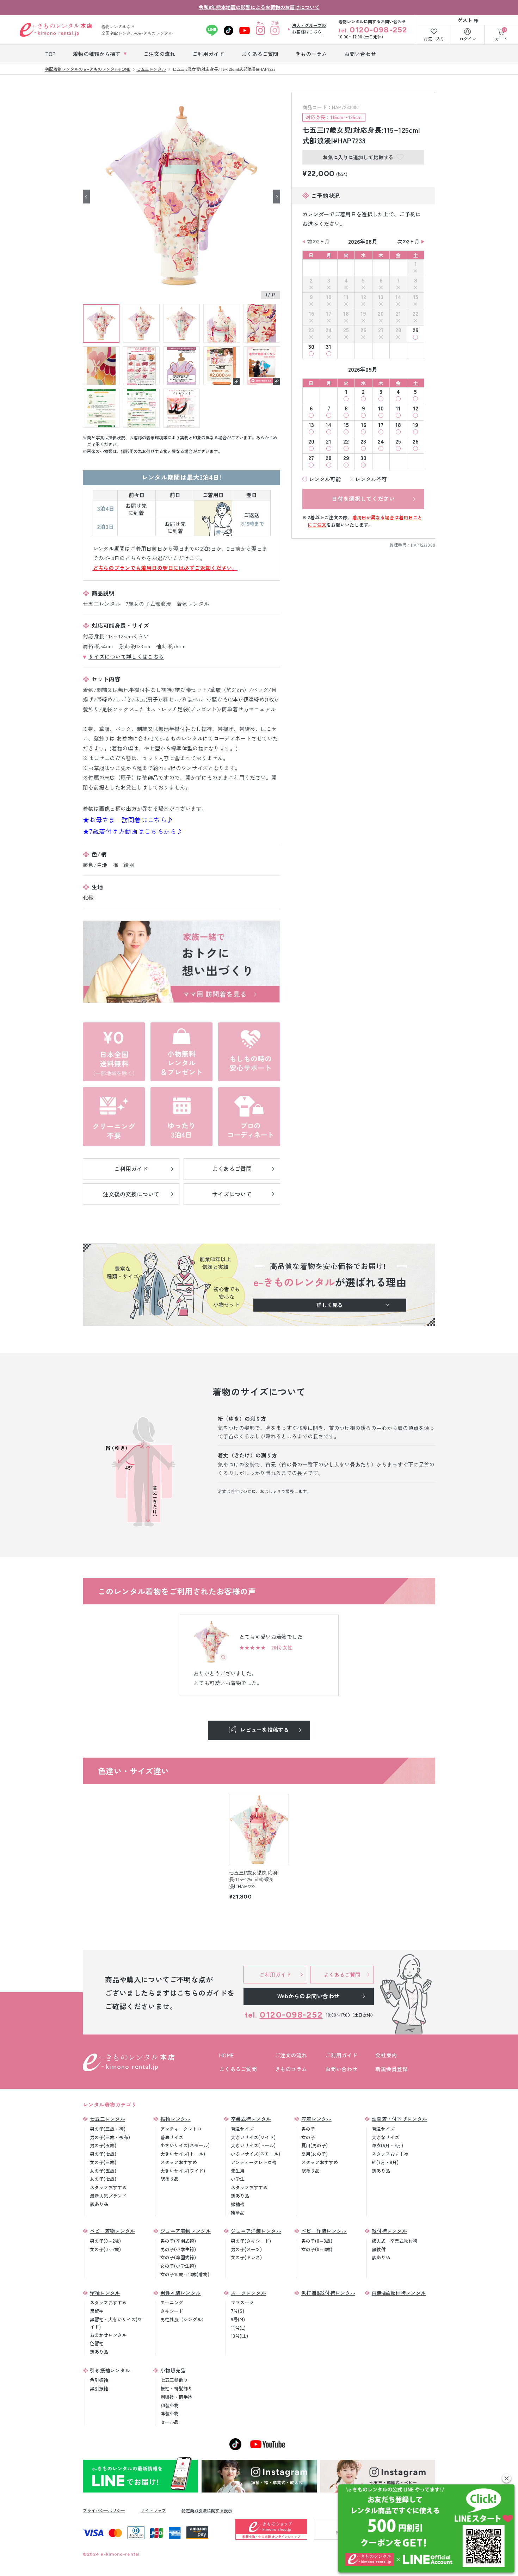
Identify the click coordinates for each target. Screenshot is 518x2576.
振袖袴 (238, 2204)
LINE (212, 30)
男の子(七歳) (103, 2154)
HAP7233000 (423, 545)
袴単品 (238, 2213)
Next (277, 196)
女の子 (308, 2137)
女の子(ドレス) (246, 2257)
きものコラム (291, 2069)
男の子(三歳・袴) (108, 2129)
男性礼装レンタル (180, 2293)
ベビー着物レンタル (113, 2231)
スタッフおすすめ (108, 2187)
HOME (226, 2055)
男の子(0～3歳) (317, 2241)
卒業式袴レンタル (251, 2119)
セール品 (169, 2422)
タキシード (172, 2311)
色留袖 (97, 2343)
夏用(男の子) (314, 2145)
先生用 (238, 2171)
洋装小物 (169, 2413)
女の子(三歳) (103, 2162)
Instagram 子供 (275, 30)
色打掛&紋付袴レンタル (328, 2293)
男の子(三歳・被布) (110, 2137)
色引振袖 (99, 2380)
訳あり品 (99, 2204)
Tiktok (229, 30)
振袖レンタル (175, 2119)
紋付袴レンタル (389, 2231)
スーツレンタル (248, 2293)
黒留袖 (97, 2311)
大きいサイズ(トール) (183, 2154)
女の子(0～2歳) (105, 2249)
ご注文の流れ (291, 2055)
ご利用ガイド (341, 2055)
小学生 (238, 2179)
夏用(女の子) (314, 2154)
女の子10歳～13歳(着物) (185, 2274)
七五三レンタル (107, 2119)
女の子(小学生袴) (178, 2266)
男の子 (308, 2129)
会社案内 (386, 2055)
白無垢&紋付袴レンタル (399, 2293)
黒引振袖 (99, 2388)
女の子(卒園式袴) (178, 2257)
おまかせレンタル (108, 2335)
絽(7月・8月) (385, 2162)
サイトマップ (153, 2510)
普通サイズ (172, 2137)
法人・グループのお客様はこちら (309, 28)
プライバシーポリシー (104, 2510)
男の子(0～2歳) (105, 2241)
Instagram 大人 (261, 30)
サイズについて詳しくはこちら (126, 657)
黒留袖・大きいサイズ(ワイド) (116, 2323)
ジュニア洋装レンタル (256, 2231)
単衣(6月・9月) (387, 2145)
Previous (86, 196)
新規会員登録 (391, 2069)
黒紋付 (379, 2249)
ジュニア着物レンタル (186, 2231)
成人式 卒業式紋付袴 (395, 2241)
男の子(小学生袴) (178, 2249)
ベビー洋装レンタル (324, 2231)
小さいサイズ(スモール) (185, 2145)
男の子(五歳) (103, 2145)
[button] (507, 2478)
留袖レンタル (105, 2293)
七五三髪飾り (174, 2380)
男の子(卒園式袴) (178, 2241)
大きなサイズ (386, 2137)
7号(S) (238, 2311)
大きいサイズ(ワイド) (183, 2171)
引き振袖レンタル (110, 2370)
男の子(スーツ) (246, 2249)
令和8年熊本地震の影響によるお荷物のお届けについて (259, 7)
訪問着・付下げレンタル (399, 2119)
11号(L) (238, 2328)
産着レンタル (316, 2119)
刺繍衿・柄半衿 (176, 2397)
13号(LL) (239, 2336)
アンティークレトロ (181, 2129)
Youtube (245, 30)
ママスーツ (242, 2302)
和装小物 (169, 2405)
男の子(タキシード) (251, 2241)
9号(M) (238, 2319)
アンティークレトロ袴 (254, 2162)
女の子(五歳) (103, 2171)
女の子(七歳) (103, 2179)
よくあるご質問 (238, 2069)
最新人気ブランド (108, 2196)
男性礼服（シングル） (183, 2319)
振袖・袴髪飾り (176, 2388)
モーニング (172, 2302)
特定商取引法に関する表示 (207, 2510)
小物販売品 (173, 2370)
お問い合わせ (341, 2069)
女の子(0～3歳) (317, 2249)
